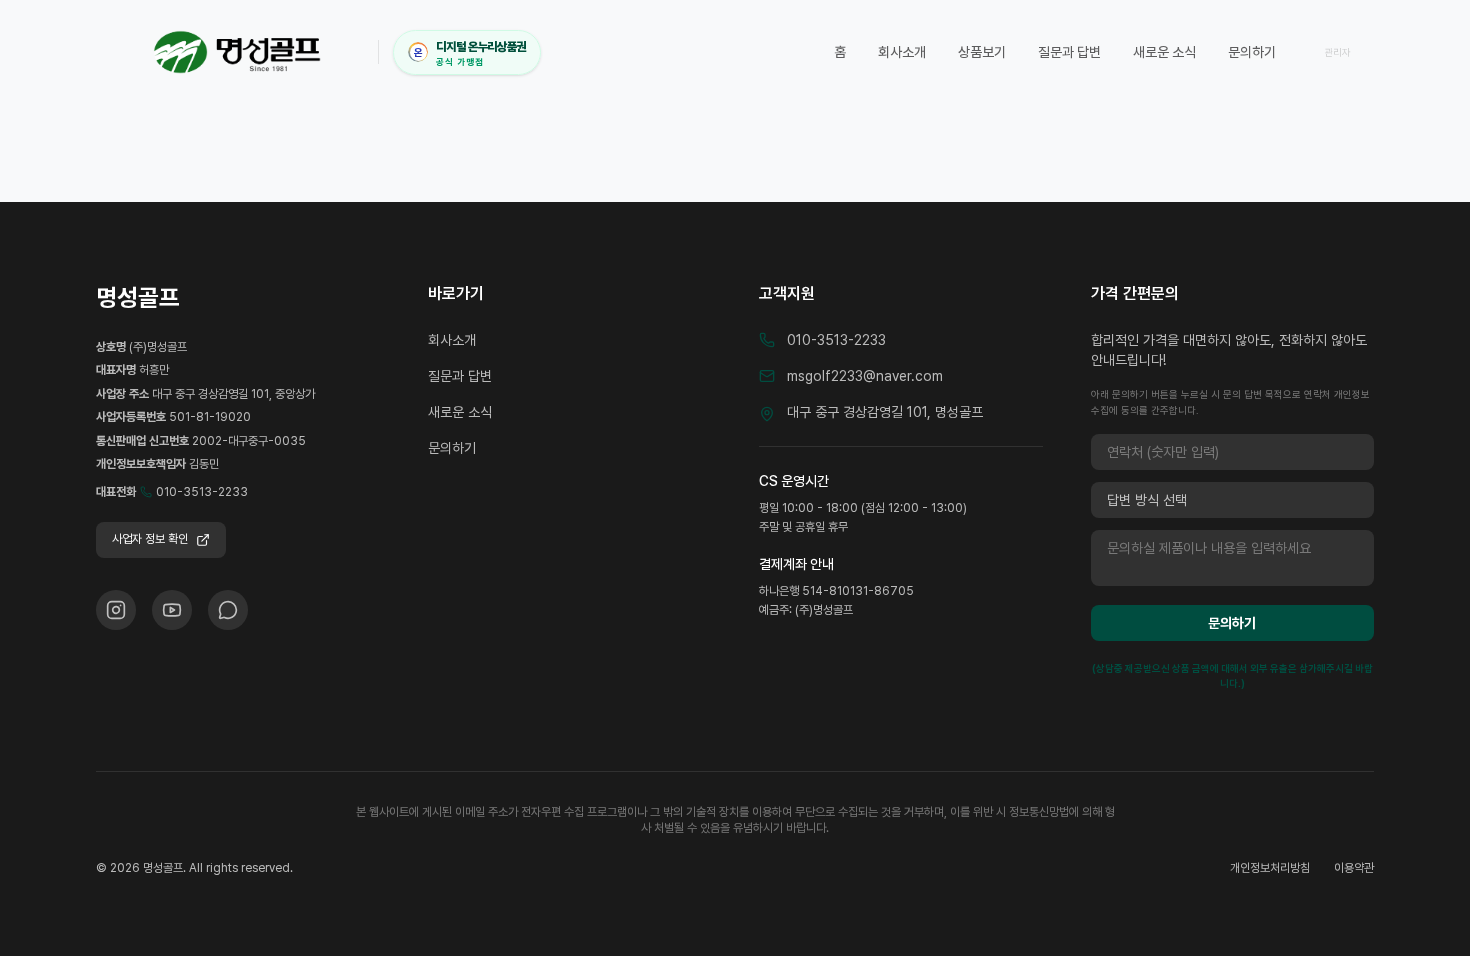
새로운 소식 (1164, 52)
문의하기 (1252, 52)
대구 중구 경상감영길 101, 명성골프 (885, 412)
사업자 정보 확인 (150, 539)
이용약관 (1354, 868)
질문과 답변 (1069, 52)
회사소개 (902, 52)
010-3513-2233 (202, 492)
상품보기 (982, 52)
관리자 (1337, 52)
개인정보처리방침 (1270, 868)
